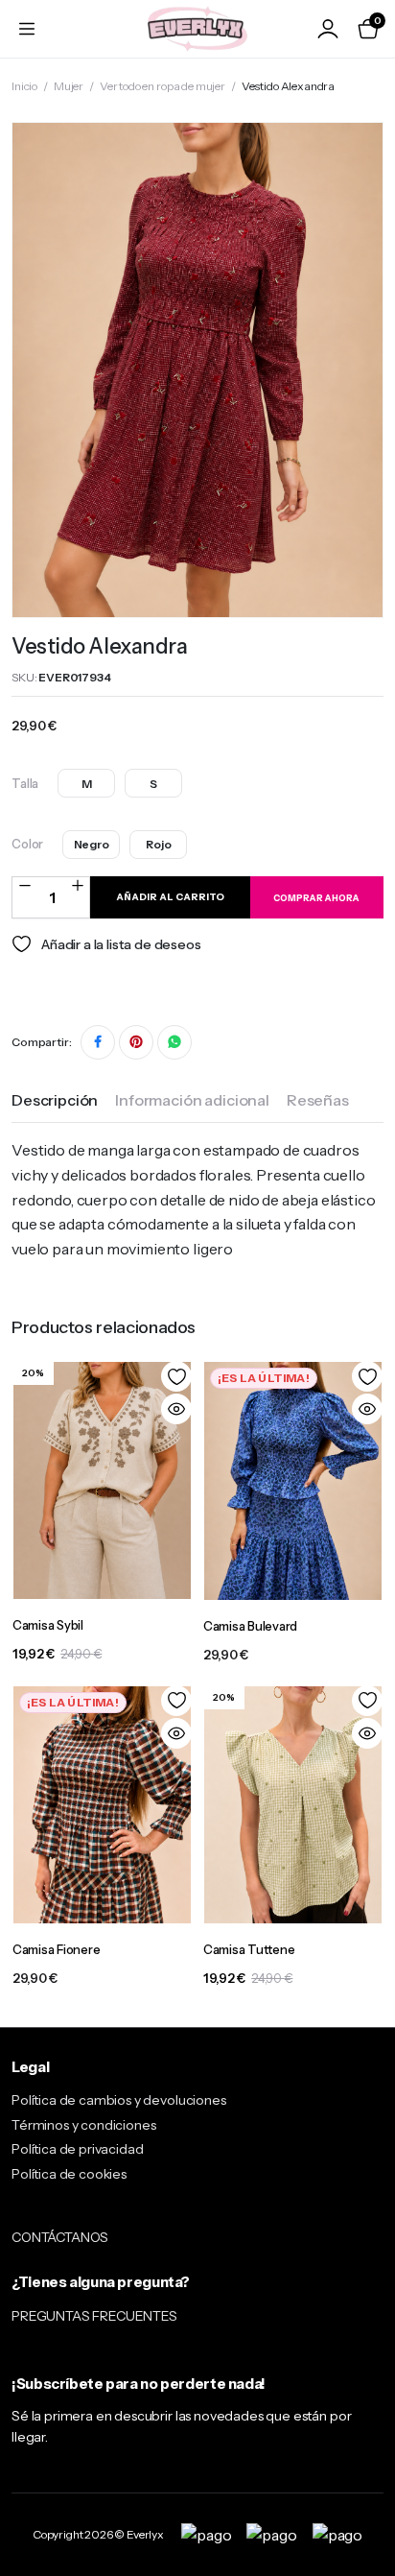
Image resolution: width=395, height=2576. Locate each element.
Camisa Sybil (48, 1625)
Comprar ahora (316, 898)
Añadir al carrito (170, 897)
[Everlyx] (197, 28)
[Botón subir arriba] (364, 2490)
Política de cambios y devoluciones (119, 2100)
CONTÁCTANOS (60, 2237)
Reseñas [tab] (318, 1100)
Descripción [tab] (55, 1100)
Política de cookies (69, 2174)
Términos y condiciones (83, 2125)
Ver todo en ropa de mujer (163, 86)
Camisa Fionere (56, 1949)
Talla (25, 783)
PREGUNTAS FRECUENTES (94, 2316)
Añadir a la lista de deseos (121, 944)
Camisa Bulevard (250, 1626)
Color (27, 844)
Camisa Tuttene (249, 1949)
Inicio (24, 86)
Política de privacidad (77, 2149)
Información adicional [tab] (192, 1100)
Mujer (69, 86)
